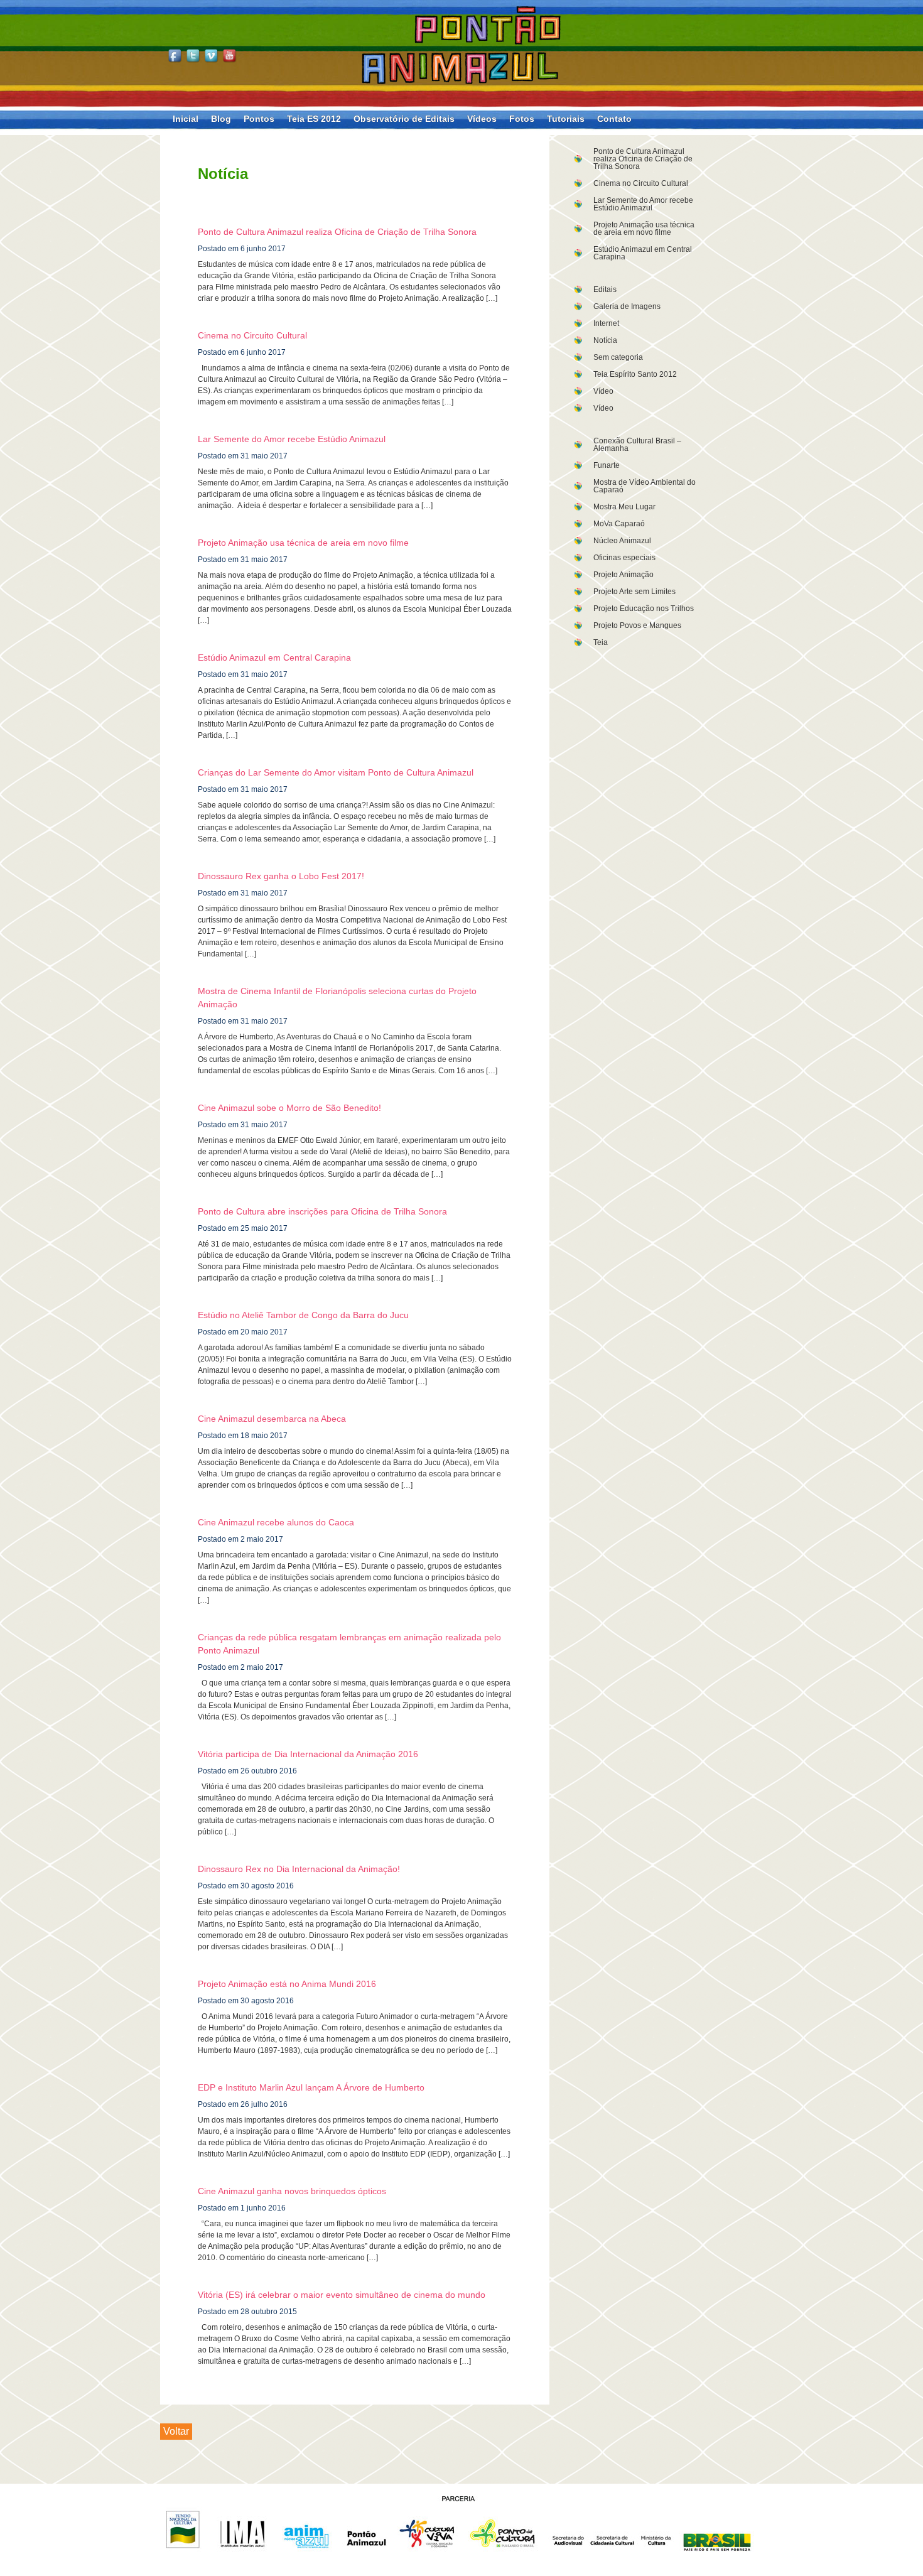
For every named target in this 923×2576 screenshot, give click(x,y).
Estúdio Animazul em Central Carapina (643, 253)
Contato (614, 119)
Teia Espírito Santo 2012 (635, 374)
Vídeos (482, 119)
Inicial (186, 119)
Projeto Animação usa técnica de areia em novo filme (644, 229)
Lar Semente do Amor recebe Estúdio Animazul (643, 204)
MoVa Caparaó (619, 524)
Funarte (607, 465)
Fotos (522, 119)
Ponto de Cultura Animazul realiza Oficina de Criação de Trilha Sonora (643, 159)
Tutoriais (566, 119)
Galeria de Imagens (627, 306)
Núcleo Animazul (622, 541)
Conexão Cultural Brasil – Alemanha (637, 445)
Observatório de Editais (404, 119)
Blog (221, 119)
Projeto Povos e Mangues (637, 625)
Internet (606, 323)
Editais (605, 290)
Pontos (259, 119)
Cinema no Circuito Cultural (641, 183)
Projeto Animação (623, 575)
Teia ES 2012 (314, 119)
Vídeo (603, 391)
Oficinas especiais (624, 558)
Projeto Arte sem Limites (634, 592)
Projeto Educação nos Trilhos (644, 609)
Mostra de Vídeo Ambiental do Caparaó (645, 486)
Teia (601, 642)
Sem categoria (618, 357)
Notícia (605, 340)
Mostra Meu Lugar (624, 507)
